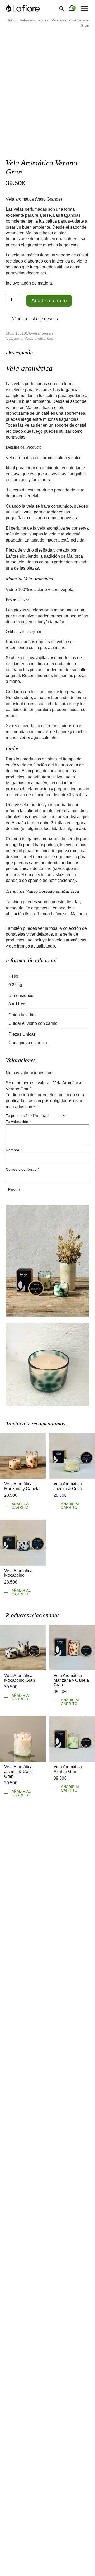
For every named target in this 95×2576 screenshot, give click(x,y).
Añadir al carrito (49, 301)
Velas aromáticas (34, 20)
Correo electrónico (22, 1169)
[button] (32, 319)
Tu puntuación (19, 1115)
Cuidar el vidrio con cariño (33, 1023)
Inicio (12, 20)
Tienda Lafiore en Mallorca (62, 913)
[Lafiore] (23, 8)
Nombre (14, 1149)
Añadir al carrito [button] (21, 1505)
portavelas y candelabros (29, 933)
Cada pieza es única (28, 1042)
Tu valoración (18, 1121)
